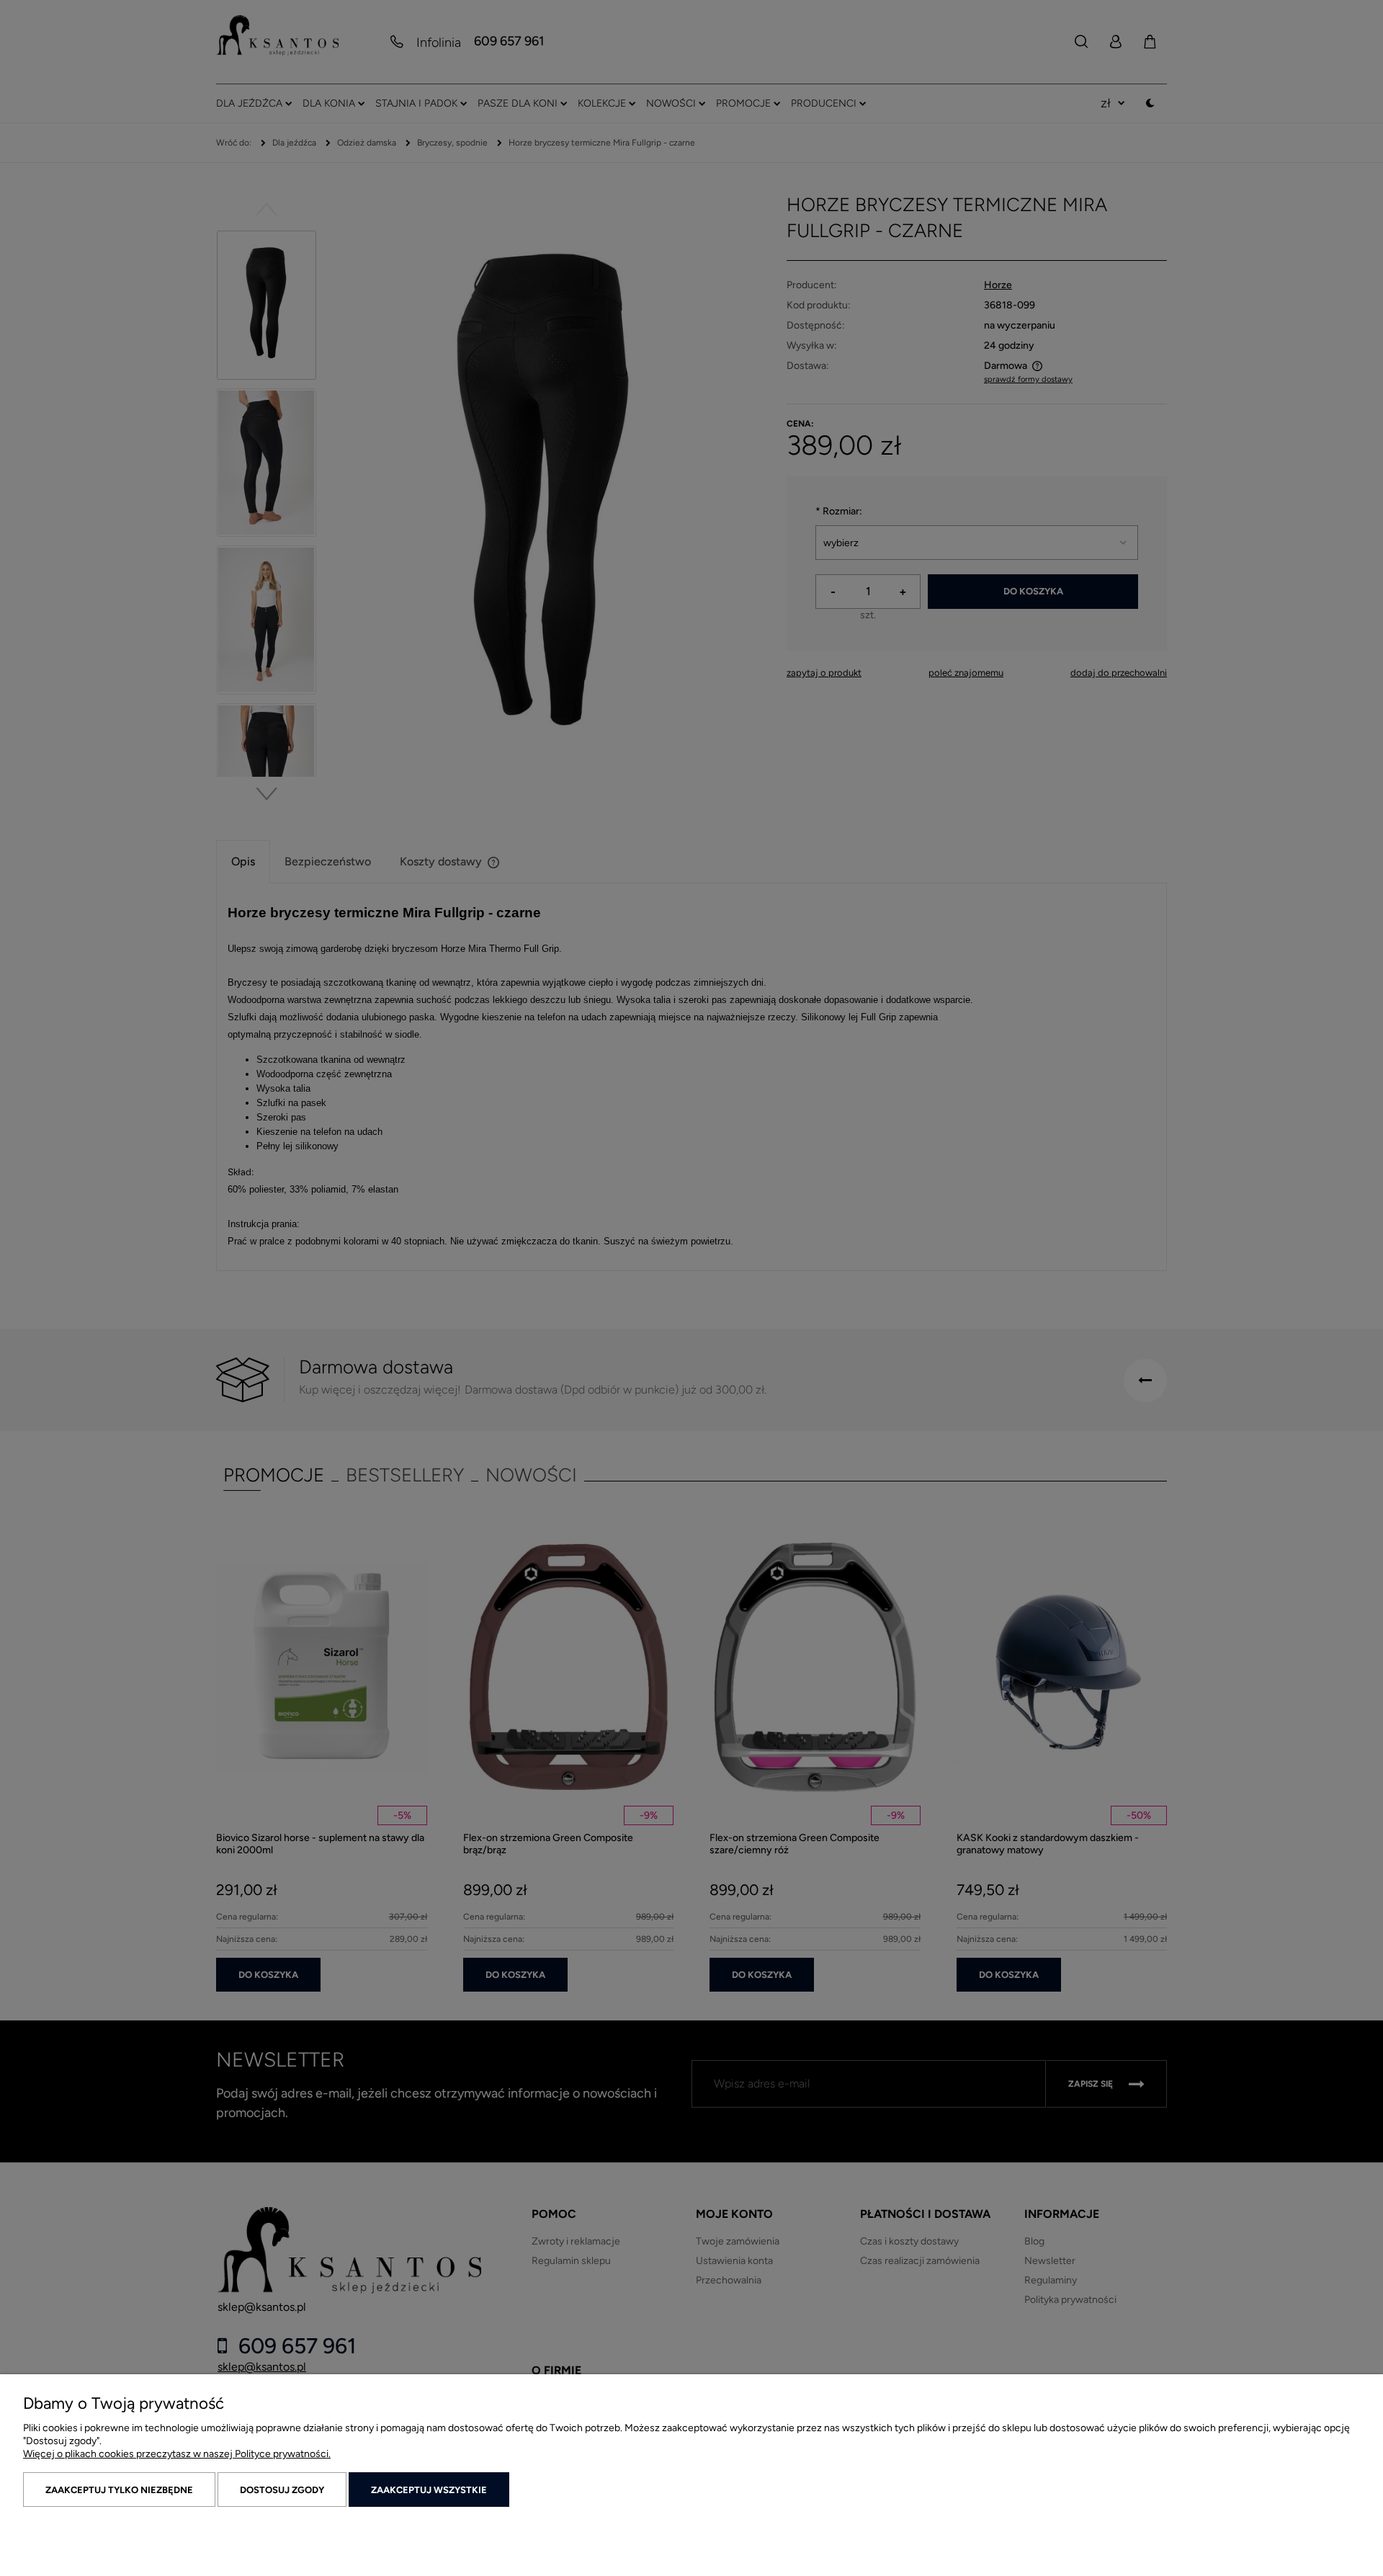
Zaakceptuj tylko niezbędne (119, 2490)
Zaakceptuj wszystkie (429, 2490)
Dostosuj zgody (282, 2490)
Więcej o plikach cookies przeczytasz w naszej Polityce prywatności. (177, 2454)
